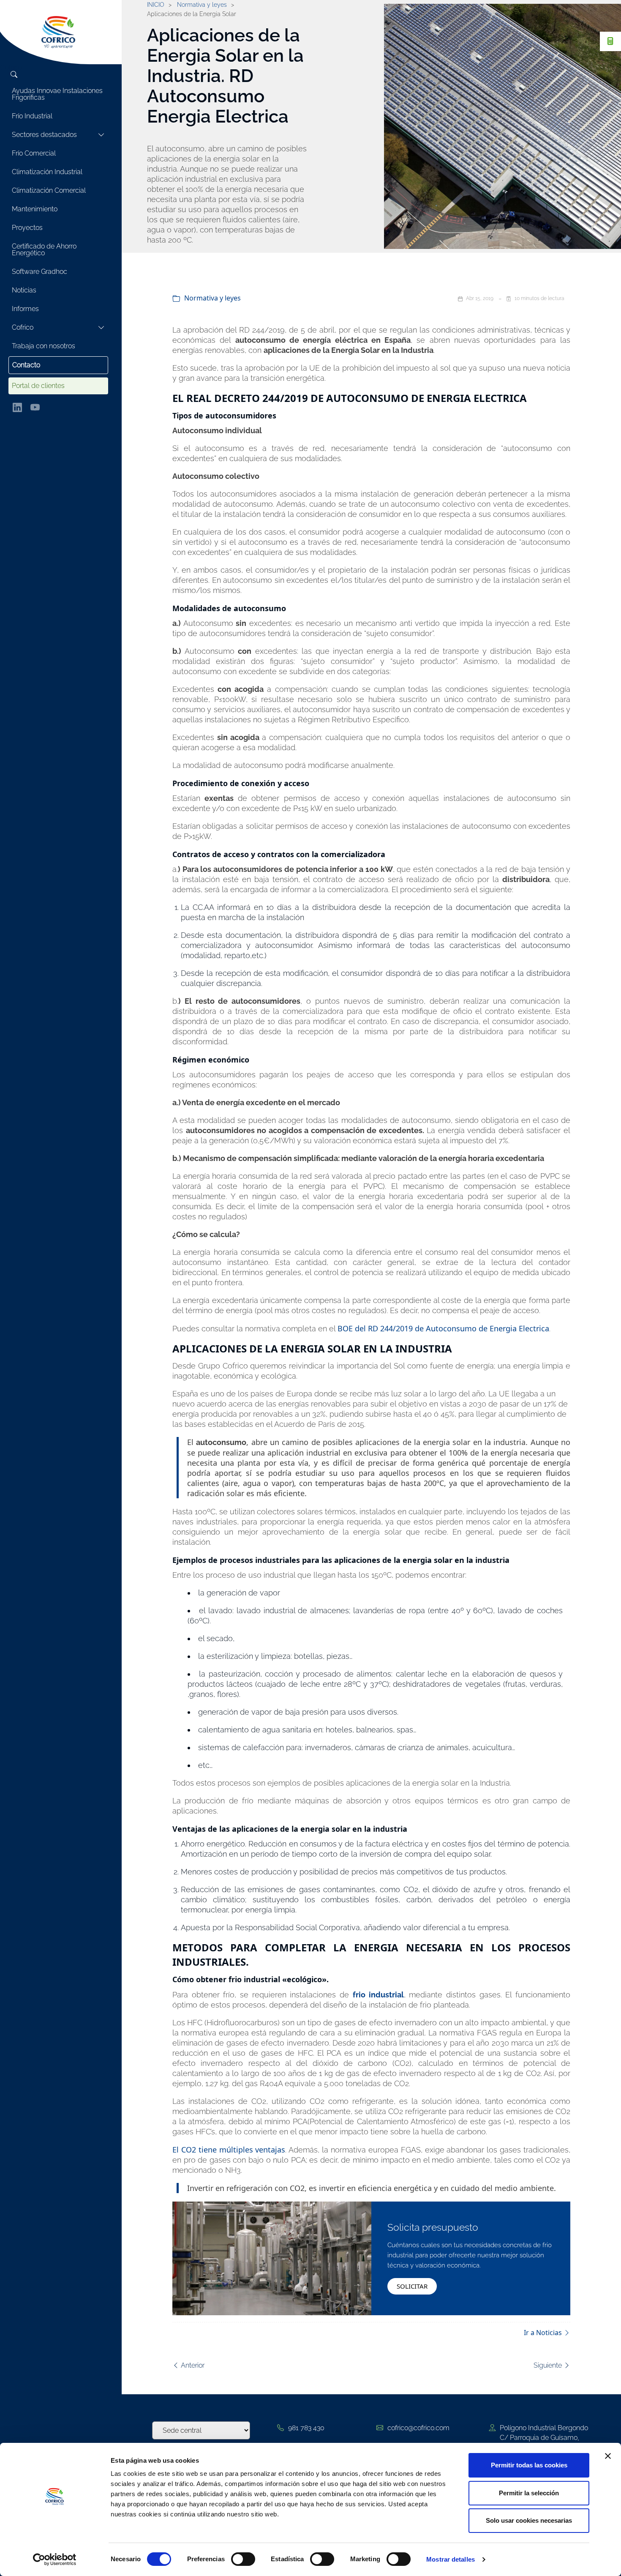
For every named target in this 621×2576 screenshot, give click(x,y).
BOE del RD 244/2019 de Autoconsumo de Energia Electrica (443, 1328)
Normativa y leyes (212, 299)
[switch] (243, 2559)
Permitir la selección (529, 2493)
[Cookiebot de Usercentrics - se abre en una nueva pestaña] (55, 2560)
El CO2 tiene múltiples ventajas (229, 2150)
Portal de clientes (38, 386)
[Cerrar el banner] (608, 2456)
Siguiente (549, 2365)
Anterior (192, 2365)
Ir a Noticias (544, 2333)
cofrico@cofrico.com (418, 2428)
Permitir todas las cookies (529, 2465)
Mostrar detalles (451, 2559)
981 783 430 (306, 2428)
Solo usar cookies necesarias (529, 2520)
